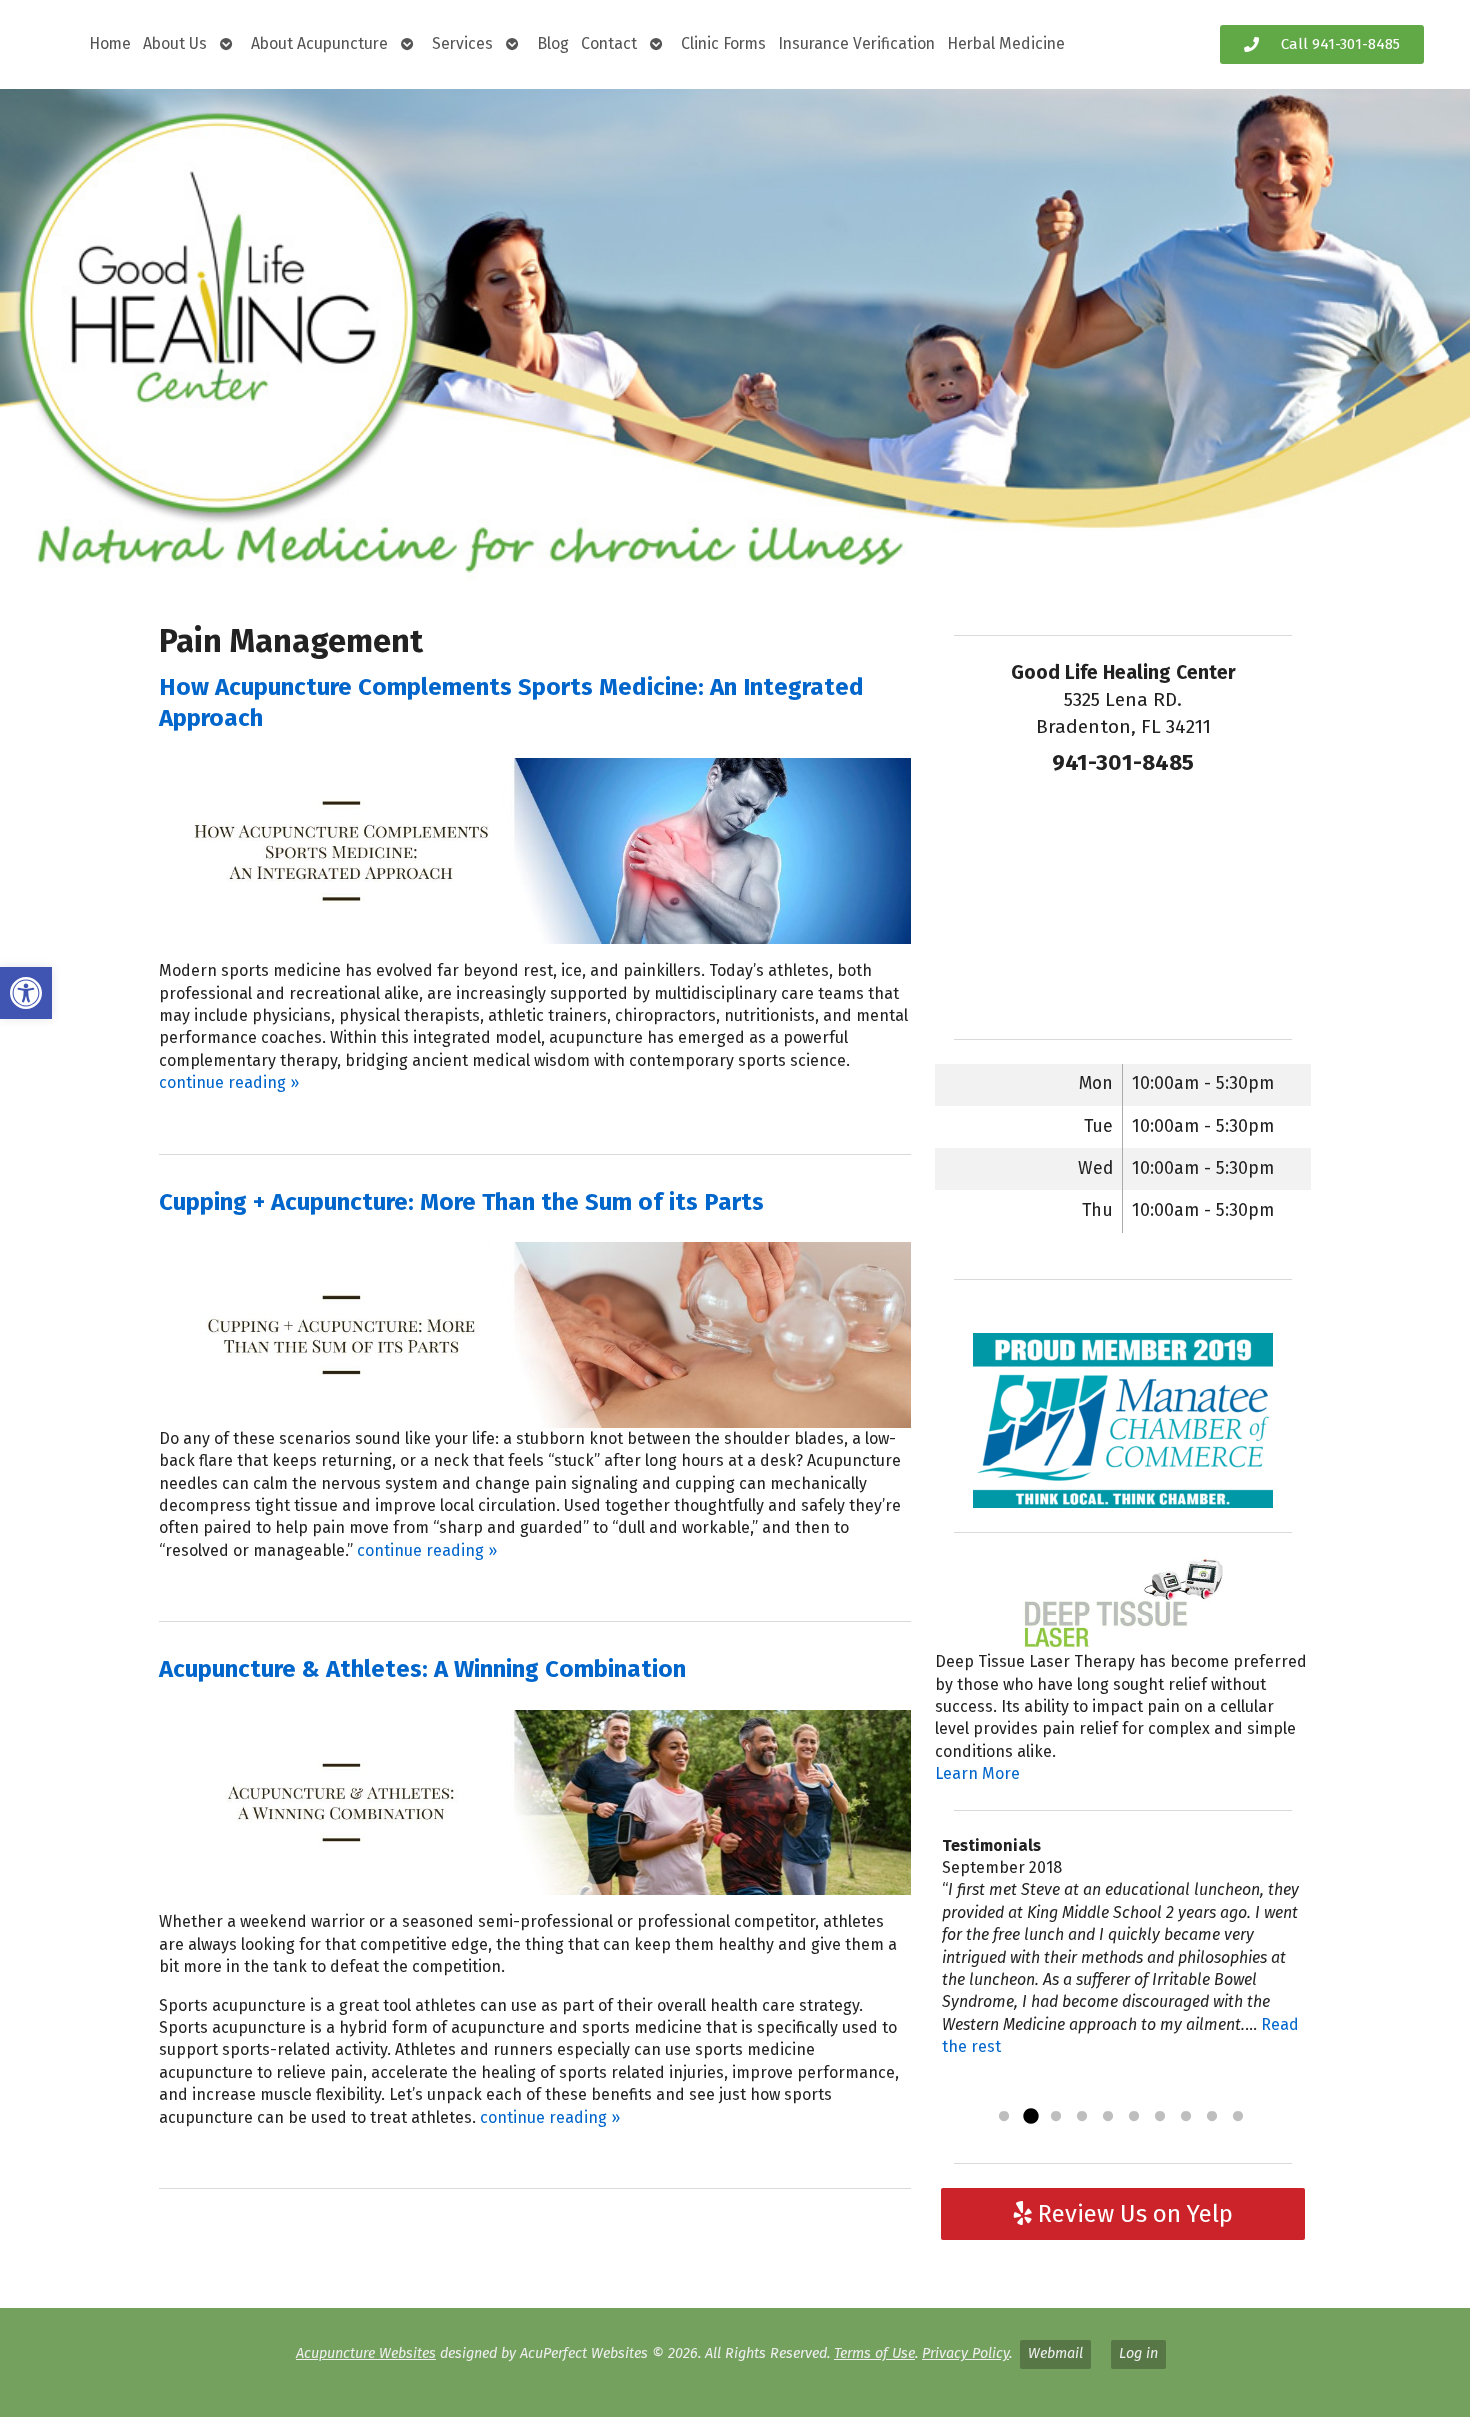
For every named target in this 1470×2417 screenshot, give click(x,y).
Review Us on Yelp (1132, 2214)
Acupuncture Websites (366, 2353)
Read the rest (1008, 2091)
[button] (26, 993)
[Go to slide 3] (1056, 2117)
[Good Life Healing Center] (735, 336)
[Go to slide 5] (1108, 2117)
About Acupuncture (319, 43)
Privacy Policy (965, 2353)
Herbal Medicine (1006, 43)
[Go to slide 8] (1186, 2117)
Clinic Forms (723, 43)
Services (462, 43)
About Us (175, 43)
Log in (1138, 2353)
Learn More (977, 1773)
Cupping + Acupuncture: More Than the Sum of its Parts (461, 1202)
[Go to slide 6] (1134, 2117)
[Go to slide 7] (1160, 2117)
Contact (609, 43)
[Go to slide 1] (1004, 2117)
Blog (553, 43)
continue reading (229, 1082)
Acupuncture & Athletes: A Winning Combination (422, 1669)
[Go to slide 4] (1082, 2117)
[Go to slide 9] (1212, 2117)
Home (110, 43)
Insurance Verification (856, 43)
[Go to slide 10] (1238, 2117)
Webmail (1055, 2353)
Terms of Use (874, 2353)
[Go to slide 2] (1030, 2117)
